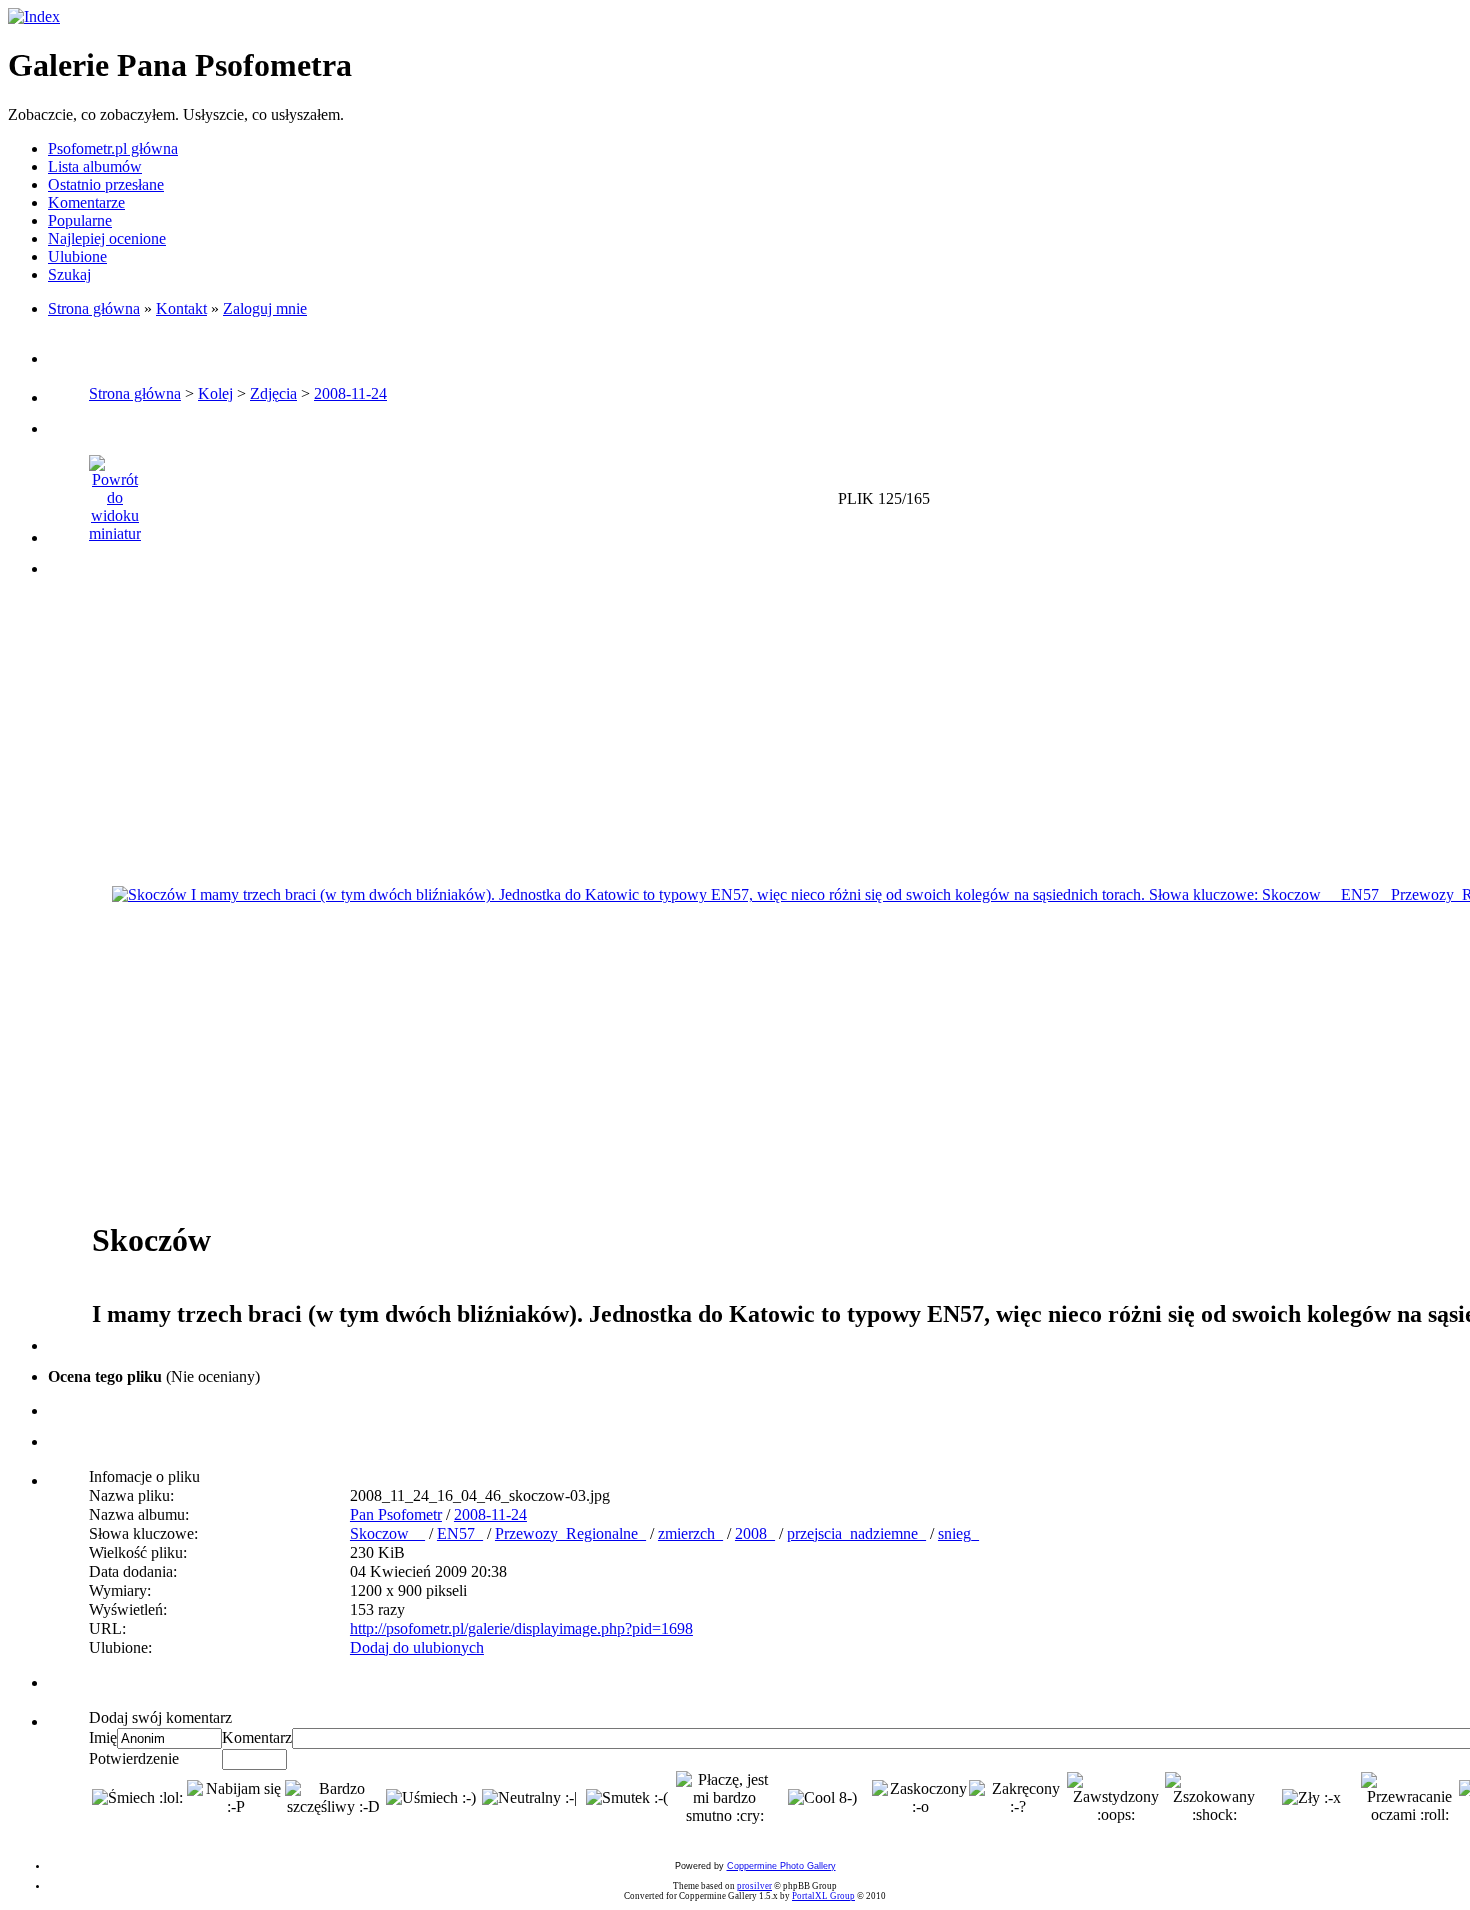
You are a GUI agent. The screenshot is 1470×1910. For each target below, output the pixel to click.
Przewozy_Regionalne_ (570, 1533)
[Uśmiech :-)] (431, 1798)
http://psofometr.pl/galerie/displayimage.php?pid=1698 (521, 1628)
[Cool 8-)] (822, 1798)
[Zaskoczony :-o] (921, 1798)
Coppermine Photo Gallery (781, 1866)
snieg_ (958, 1533)
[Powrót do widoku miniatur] (115, 493)
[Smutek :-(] (627, 1798)
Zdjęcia (273, 393)
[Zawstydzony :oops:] (1116, 1798)
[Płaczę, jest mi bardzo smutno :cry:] (725, 1798)
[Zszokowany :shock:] (1214, 1798)
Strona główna (94, 308)
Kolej (215, 393)
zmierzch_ (690, 1533)
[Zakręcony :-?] (1018, 1798)
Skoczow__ (387, 1533)
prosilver (754, 1886)
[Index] (34, 16)
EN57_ (460, 1533)
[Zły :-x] (1311, 1798)
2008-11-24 (350, 393)
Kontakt (181, 308)
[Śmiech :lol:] (137, 1798)
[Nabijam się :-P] (236, 1798)
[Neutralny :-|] (529, 1798)
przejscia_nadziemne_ (856, 1533)
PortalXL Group (823, 1896)
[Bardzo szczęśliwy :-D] (334, 1798)
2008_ (755, 1533)
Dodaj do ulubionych (417, 1647)
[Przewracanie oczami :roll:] (1410, 1798)
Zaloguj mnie (265, 308)
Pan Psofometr (396, 1514)
